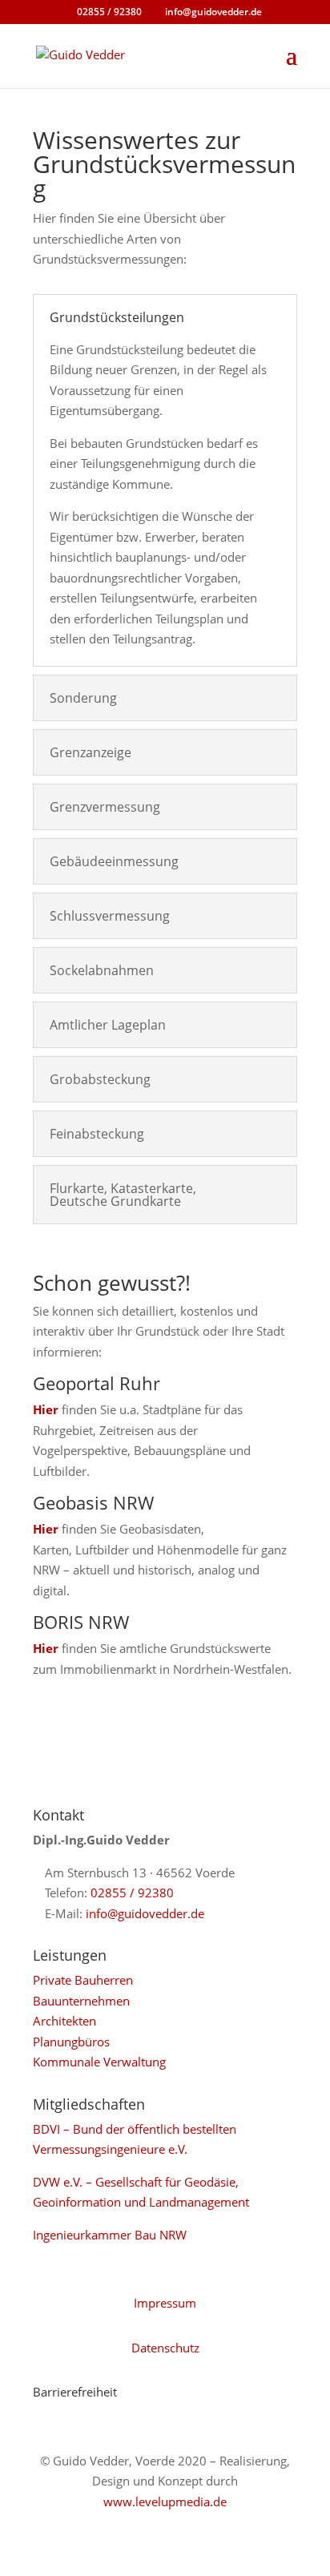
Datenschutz (165, 2348)
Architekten (64, 2021)
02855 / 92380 (132, 1893)
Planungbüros (71, 2042)
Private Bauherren (83, 1980)
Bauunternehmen (81, 2001)
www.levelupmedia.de (165, 2501)
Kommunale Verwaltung (99, 2062)
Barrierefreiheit (75, 2392)
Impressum (165, 2303)
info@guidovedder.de (145, 1913)
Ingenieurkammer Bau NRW (110, 2235)
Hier (46, 1409)
